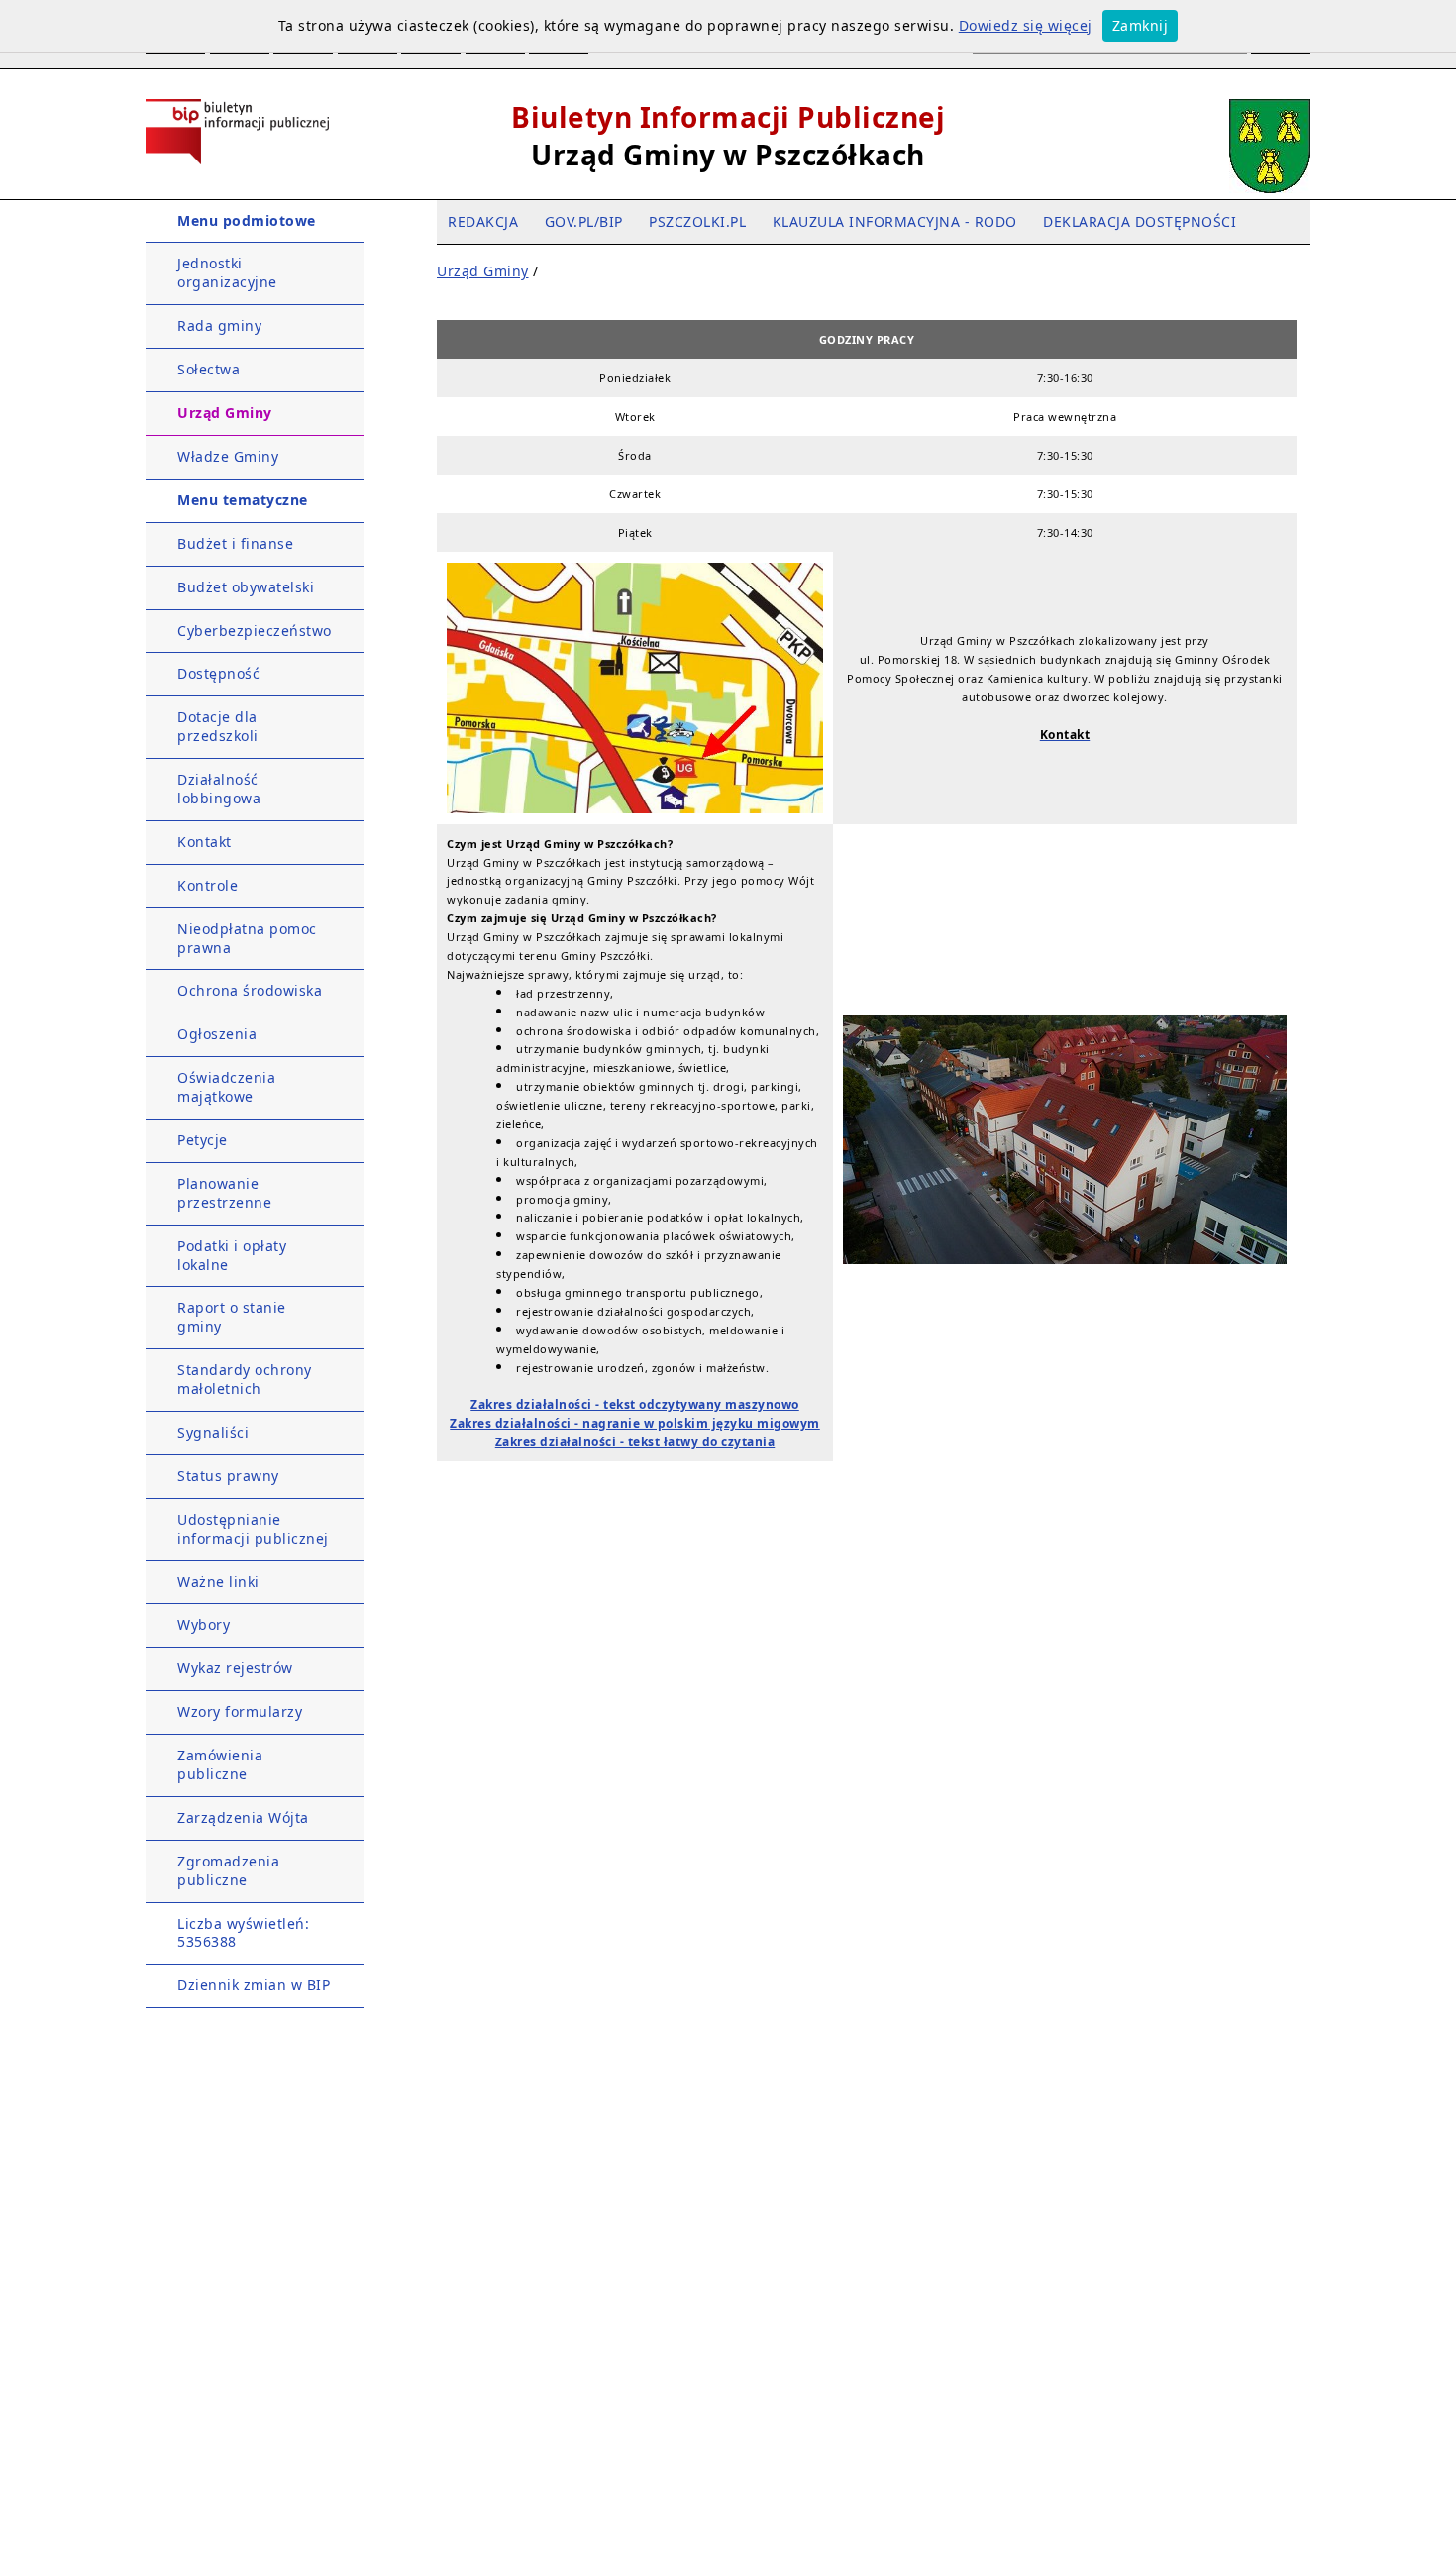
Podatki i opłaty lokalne (232, 1255)
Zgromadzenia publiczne (228, 1870)
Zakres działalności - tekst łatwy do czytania (635, 1442)
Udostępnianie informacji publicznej (253, 1529)
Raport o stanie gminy (232, 1317)
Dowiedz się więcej (1026, 25)
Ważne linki (218, 1582)
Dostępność (218, 673)
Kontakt (205, 842)
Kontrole (208, 885)
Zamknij (1141, 25)
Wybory (204, 1624)
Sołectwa (208, 369)
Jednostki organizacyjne (227, 272)
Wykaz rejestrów (235, 1668)
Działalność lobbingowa (219, 789)
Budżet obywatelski (246, 587)
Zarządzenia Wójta (243, 1817)
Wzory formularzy (240, 1711)
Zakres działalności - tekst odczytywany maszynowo (635, 1404)
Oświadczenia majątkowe (226, 1087)
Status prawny (228, 1476)
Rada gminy (219, 325)
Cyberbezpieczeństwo (255, 631)
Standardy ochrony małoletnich (245, 1379)
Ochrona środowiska (250, 990)
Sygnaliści (213, 1432)
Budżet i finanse (235, 543)
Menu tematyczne (243, 500)
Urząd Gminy (225, 413)
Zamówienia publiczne (220, 1764)
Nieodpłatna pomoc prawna (247, 938)
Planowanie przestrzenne (224, 1193)
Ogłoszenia (217, 1034)
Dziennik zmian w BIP (254, 1985)
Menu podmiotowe (247, 220)
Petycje (203, 1140)
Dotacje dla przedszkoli (218, 726)
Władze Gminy (228, 456)
